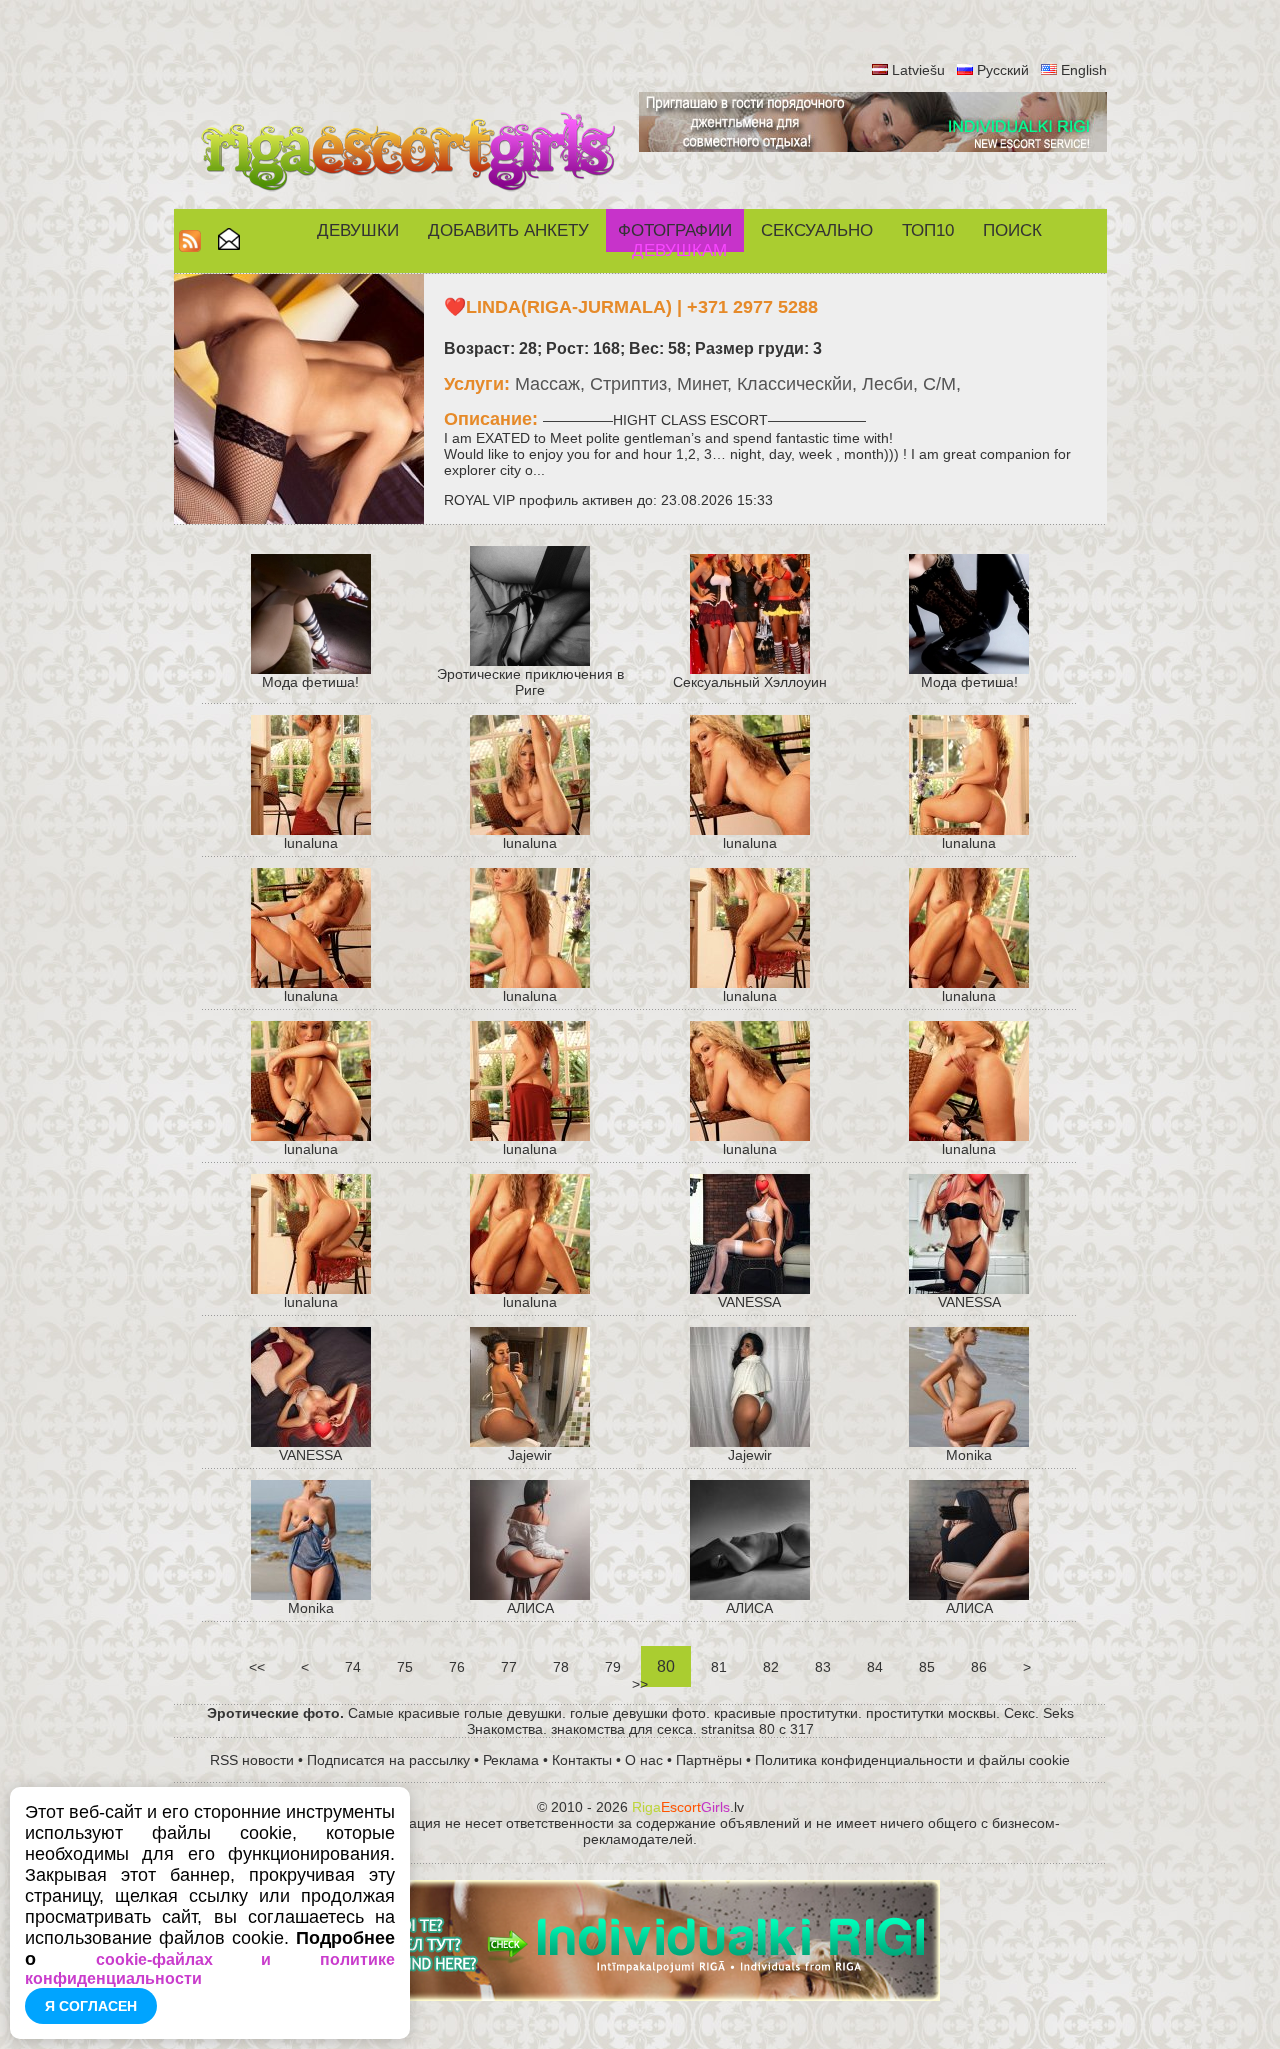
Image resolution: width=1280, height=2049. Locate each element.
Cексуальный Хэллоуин (750, 682)
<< (257, 1667)
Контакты (582, 1760)
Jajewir (530, 1455)
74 (353, 1667)
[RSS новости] (190, 246)
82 (771, 1667)
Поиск (1012, 230)
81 (719, 1667)
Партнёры (709, 1760)
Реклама (511, 1760)
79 (613, 1667)
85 (927, 1667)
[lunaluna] (311, 830)
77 (509, 1667)
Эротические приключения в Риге (530, 682)
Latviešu (918, 70)
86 (979, 1667)
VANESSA (749, 1302)
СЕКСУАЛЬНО (817, 230)
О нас (644, 1760)
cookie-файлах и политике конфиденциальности (210, 1969)
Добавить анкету (508, 230)
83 (823, 1667)
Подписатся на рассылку (388, 1760)
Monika (969, 1455)
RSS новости (252, 1760)
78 (561, 1667)
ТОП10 (928, 230)
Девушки (358, 230)
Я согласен (91, 2006)
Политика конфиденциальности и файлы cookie (912, 1760)
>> (640, 1684)
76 (457, 1667)
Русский (1003, 70)
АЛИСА (530, 1608)
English (1084, 70)
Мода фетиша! (310, 682)
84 (875, 1667)
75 (405, 1667)
